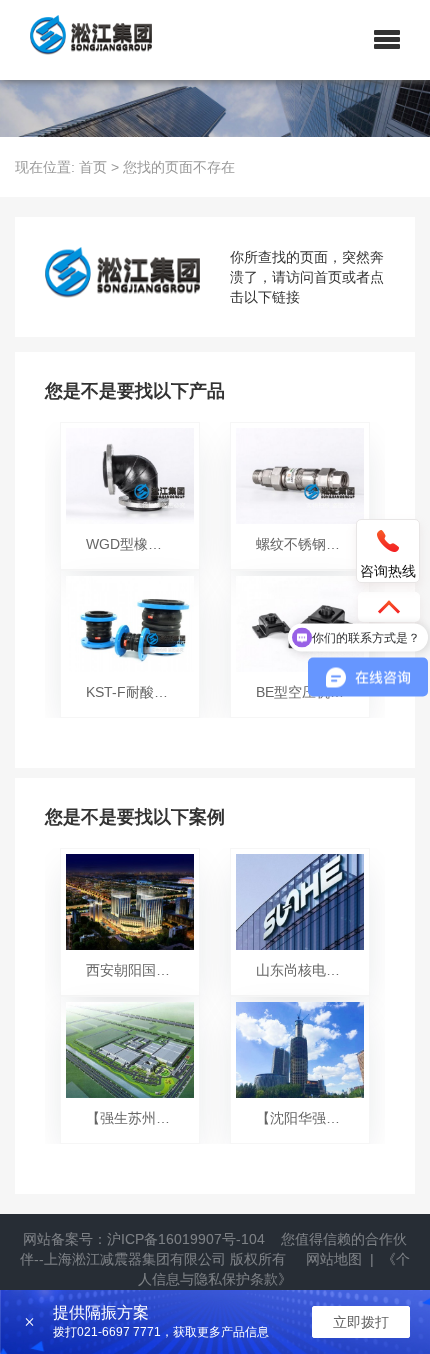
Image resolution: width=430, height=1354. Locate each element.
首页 (93, 167)
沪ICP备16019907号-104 (186, 1239)
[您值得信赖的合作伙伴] (83, 40)
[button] (387, 40)
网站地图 (334, 1259)
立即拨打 (361, 1322)
